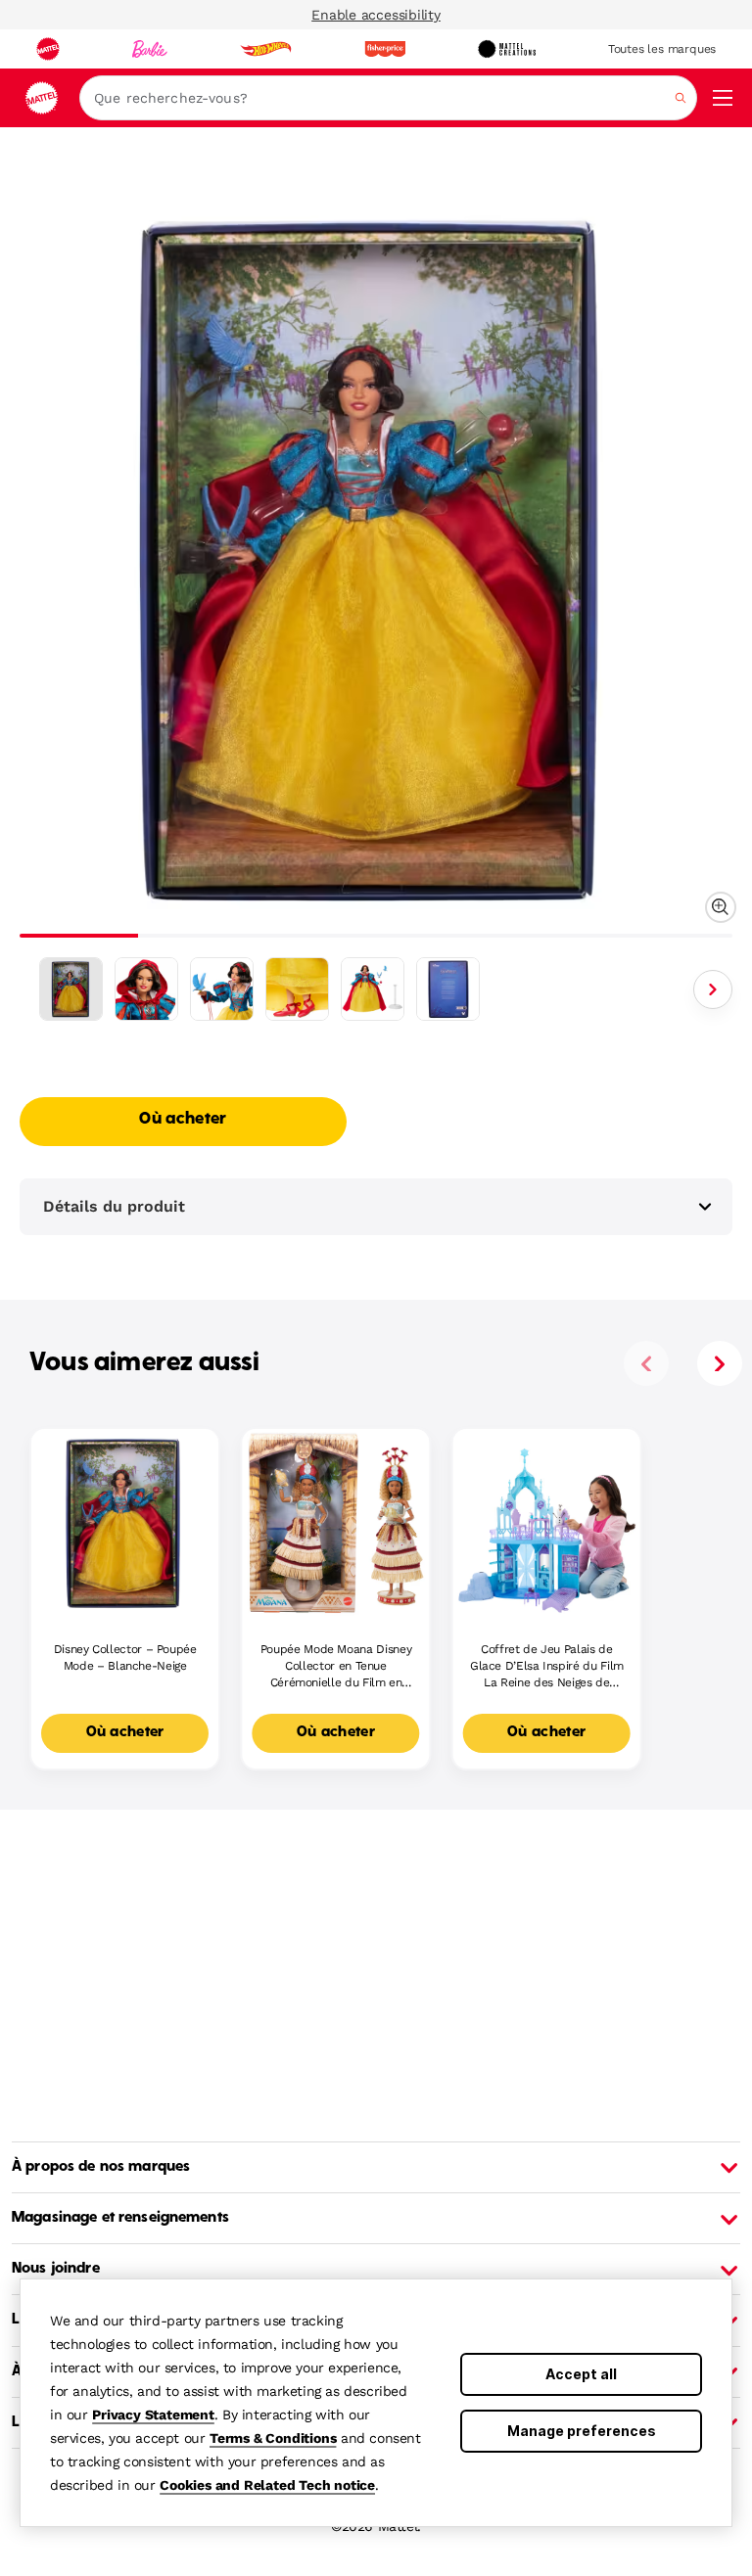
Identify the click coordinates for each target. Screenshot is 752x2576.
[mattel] (48, 49)
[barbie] (150, 49)
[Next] (713, 989)
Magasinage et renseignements (120, 2218)
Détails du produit (114, 1206)
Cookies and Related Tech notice (267, 2485)
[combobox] (388, 98)
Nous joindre (56, 2269)
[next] (720, 1363)
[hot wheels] (265, 49)
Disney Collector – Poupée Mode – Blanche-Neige (125, 1657)
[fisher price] (385, 49)
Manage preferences (582, 2431)
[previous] (646, 1363)
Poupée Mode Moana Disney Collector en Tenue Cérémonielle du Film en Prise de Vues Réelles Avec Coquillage (336, 1666)
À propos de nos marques (101, 2167)
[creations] (507, 49)
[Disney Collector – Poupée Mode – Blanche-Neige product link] (125, 1522)
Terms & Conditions (273, 2438)
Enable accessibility (376, 15)
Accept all (581, 2374)
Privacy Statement (153, 2415)
